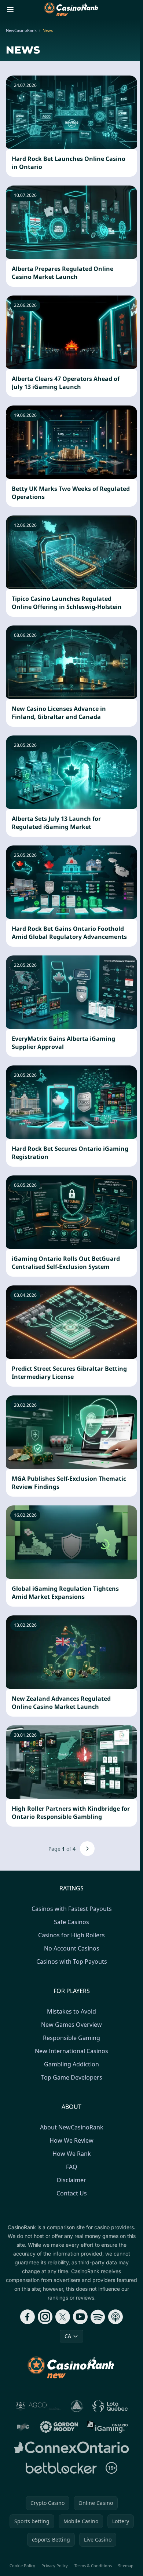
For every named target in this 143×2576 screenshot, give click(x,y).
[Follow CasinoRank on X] (63, 2317)
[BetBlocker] (61, 2468)
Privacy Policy (55, 2566)
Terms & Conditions (93, 2566)
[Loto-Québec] (110, 2406)
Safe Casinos (71, 1922)
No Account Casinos (72, 1948)
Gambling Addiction (71, 2064)
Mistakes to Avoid (71, 2011)
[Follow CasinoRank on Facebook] (27, 2317)
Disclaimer (71, 2180)
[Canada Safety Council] (77, 2406)
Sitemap (126, 2566)
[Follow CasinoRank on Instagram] (45, 2317)
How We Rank (72, 2154)
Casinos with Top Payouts (72, 1962)
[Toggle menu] (10, 10)
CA (68, 2336)
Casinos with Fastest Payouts (72, 1909)
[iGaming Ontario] (108, 2427)
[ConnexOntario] (71, 2447)
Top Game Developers (72, 2077)
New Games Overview (71, 2025)
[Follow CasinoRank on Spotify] (98, 2317)
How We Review (71, 2140)
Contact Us (72, 2193)
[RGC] (23, 2427)
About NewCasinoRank (72, 2127)
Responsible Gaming (71, 2038)
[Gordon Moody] (59, 2427)
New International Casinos (71, 2051)
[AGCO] (38, 2406)
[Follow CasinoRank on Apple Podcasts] (115, 2317)
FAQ (72, 2167)
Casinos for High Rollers (71, 1935)
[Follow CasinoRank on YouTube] (80, 2317)
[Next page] (87, 1849)
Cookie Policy (22, 2566)
